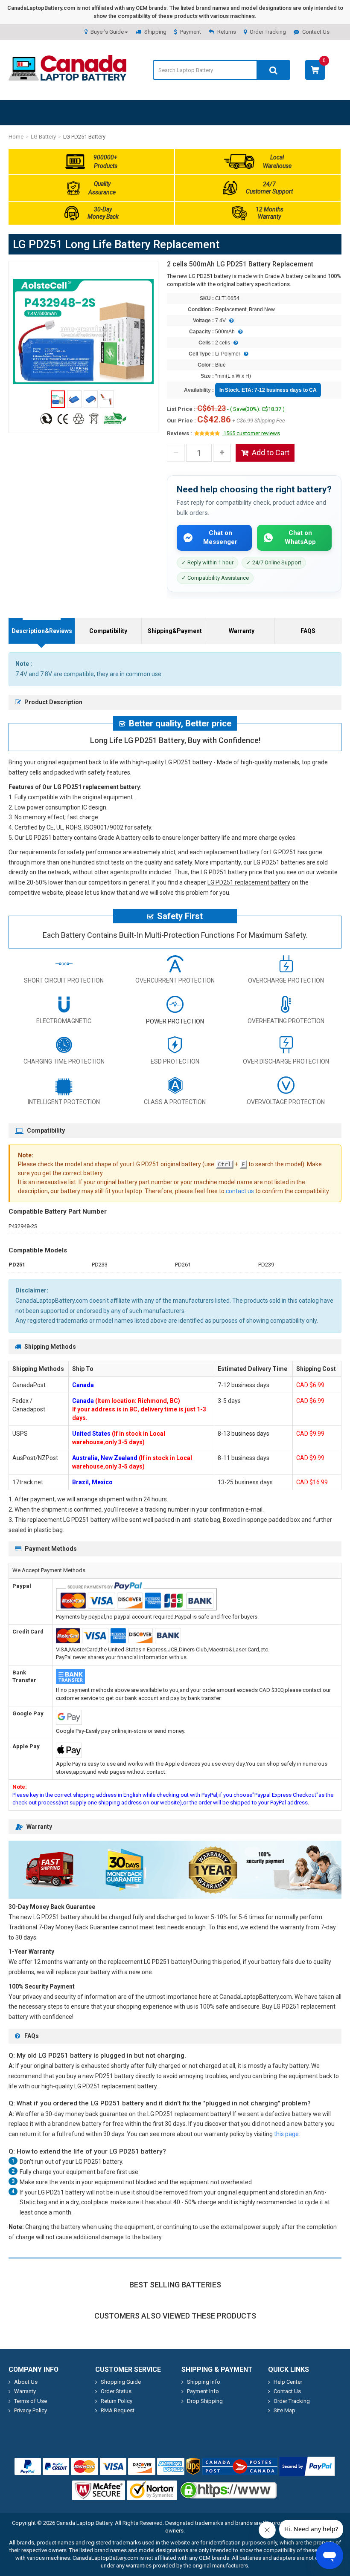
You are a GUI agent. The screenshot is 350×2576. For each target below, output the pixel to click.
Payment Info (203, 2391)
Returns (227, 32)
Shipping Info (204, 2382)
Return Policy (117, 2401)
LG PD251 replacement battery (249, 882)
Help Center (288, 2382)
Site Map (284, 2410)
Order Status (116, 2391)
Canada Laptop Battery (84, 2523)
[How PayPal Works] (307, 2466)
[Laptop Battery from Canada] (67, 79)
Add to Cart (271, 452)
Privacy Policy (31, 2410)
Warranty (242, 631)
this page (286, 2134)
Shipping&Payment (175, 631)
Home (16, 137)
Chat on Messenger (220, 537)
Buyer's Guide (107, 32)
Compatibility (108, 631)
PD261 (183, 1265)
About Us (26, 2382)
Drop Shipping (205, 2401)
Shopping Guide (121, 2382)
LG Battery (43, 137)
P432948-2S (23, 1226)
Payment (191, 32)
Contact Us (316, 32)
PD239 (266, 1265)
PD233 (100, 1265)
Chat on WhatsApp (300, 537)
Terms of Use (31, 2401)
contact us (240, 1191)
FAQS (308, 631)
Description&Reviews (42, 631)
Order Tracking (268, 32)
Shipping (155, 32)
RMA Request (118, 2410)
